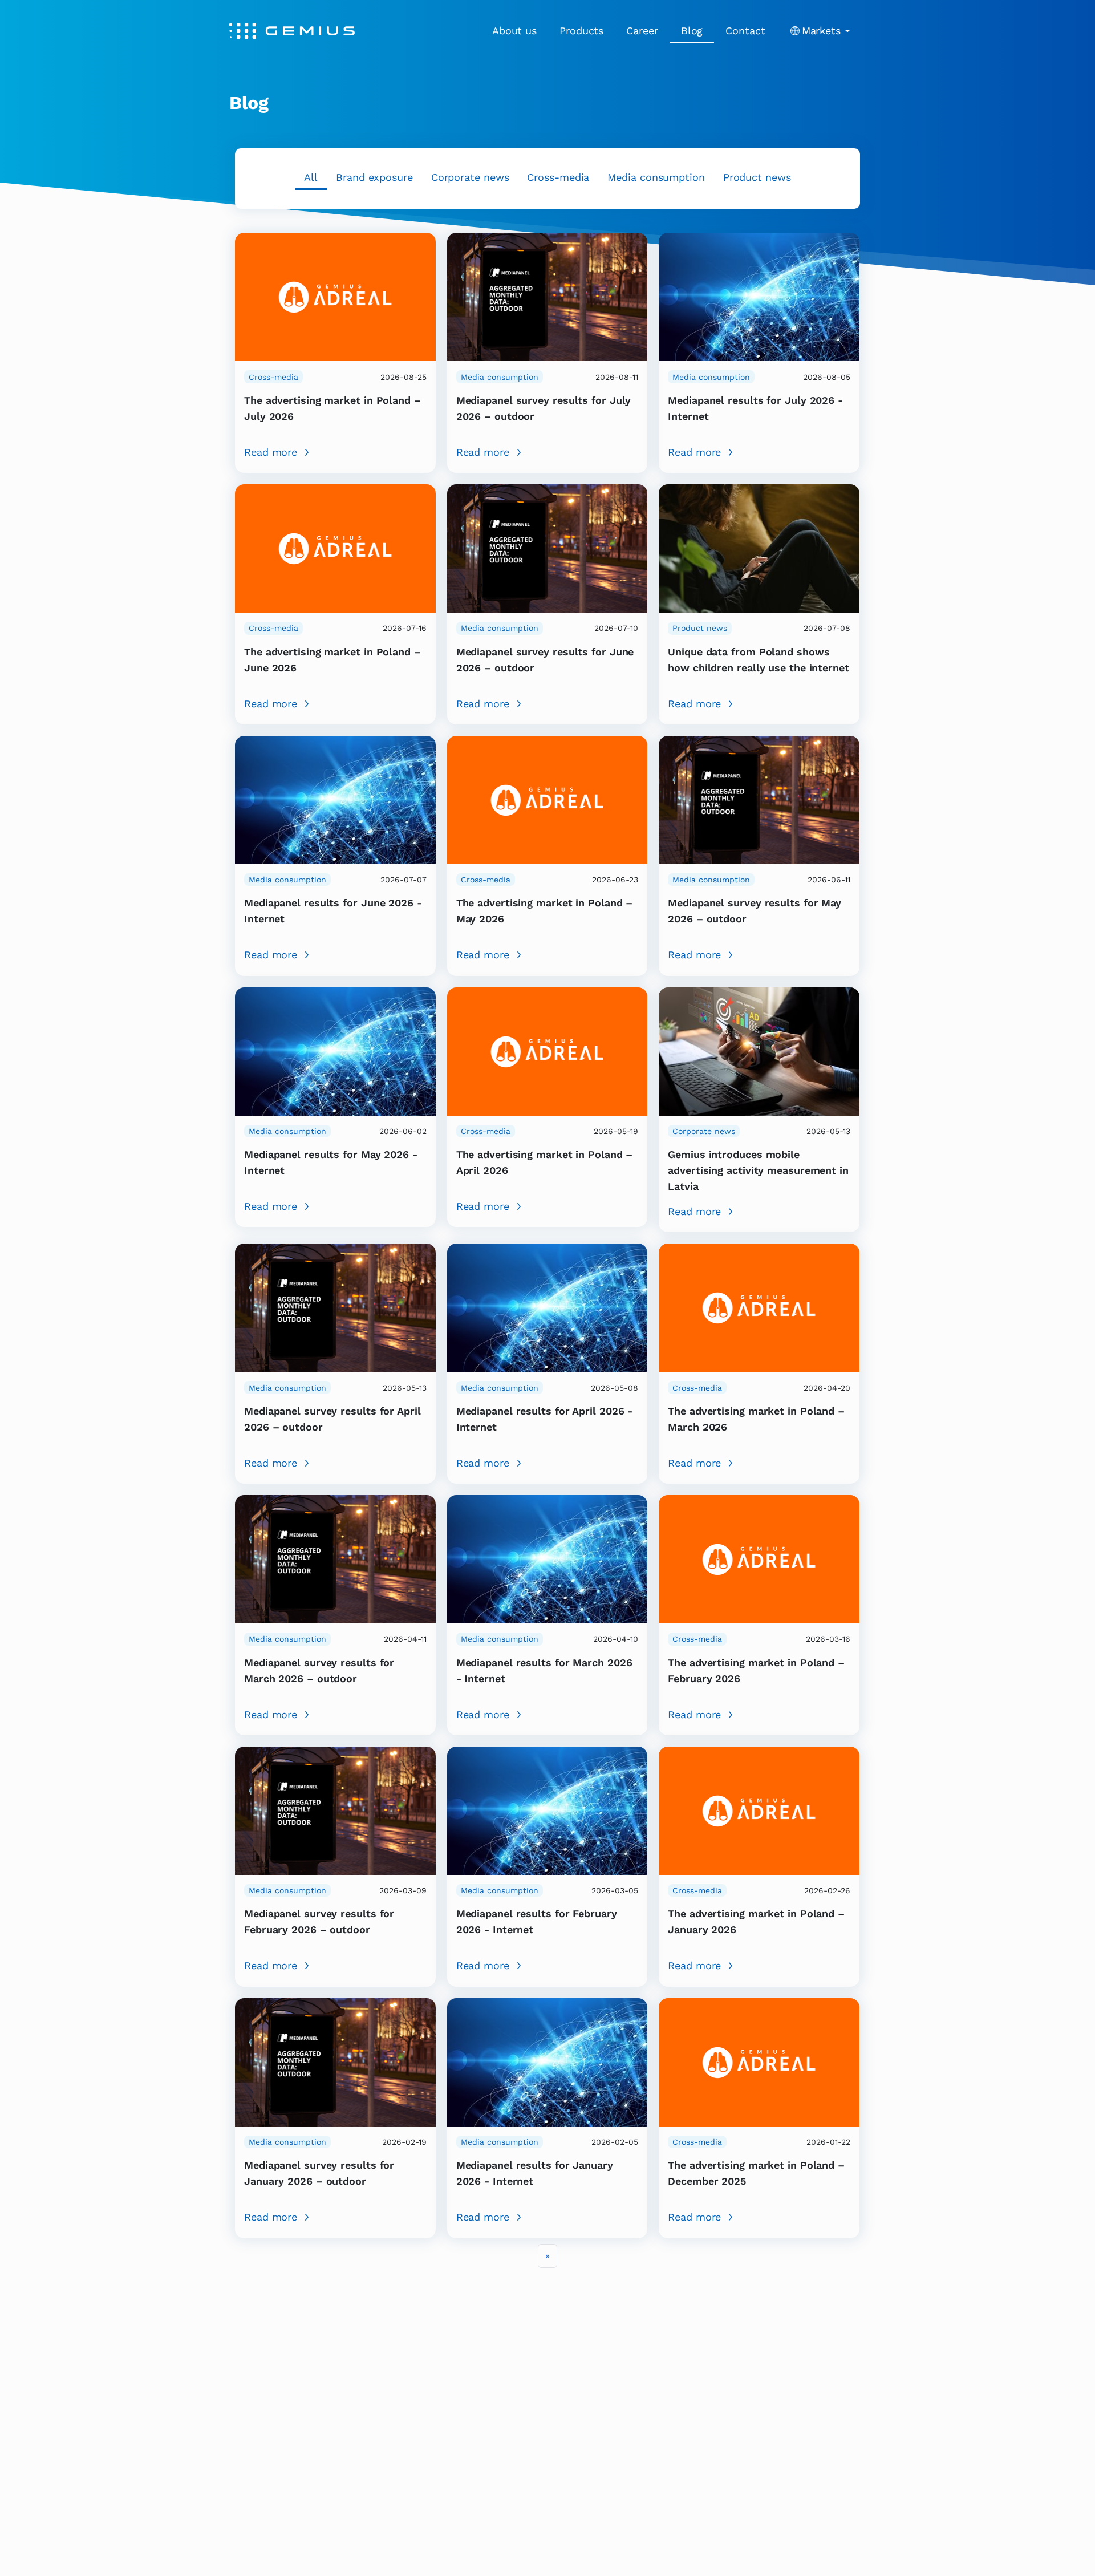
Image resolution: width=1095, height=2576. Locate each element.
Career (642, 31)
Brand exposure (374, 177)
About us (514, 31)
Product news (757, 177)
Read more (271, 452)
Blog (692, 31)
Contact (745, 31)
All (311, 177)
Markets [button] (821, 31)
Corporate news (470, 177)
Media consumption (656, 177)
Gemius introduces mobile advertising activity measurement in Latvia (758, 1170)
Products (581, 31)
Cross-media (558, 177)
